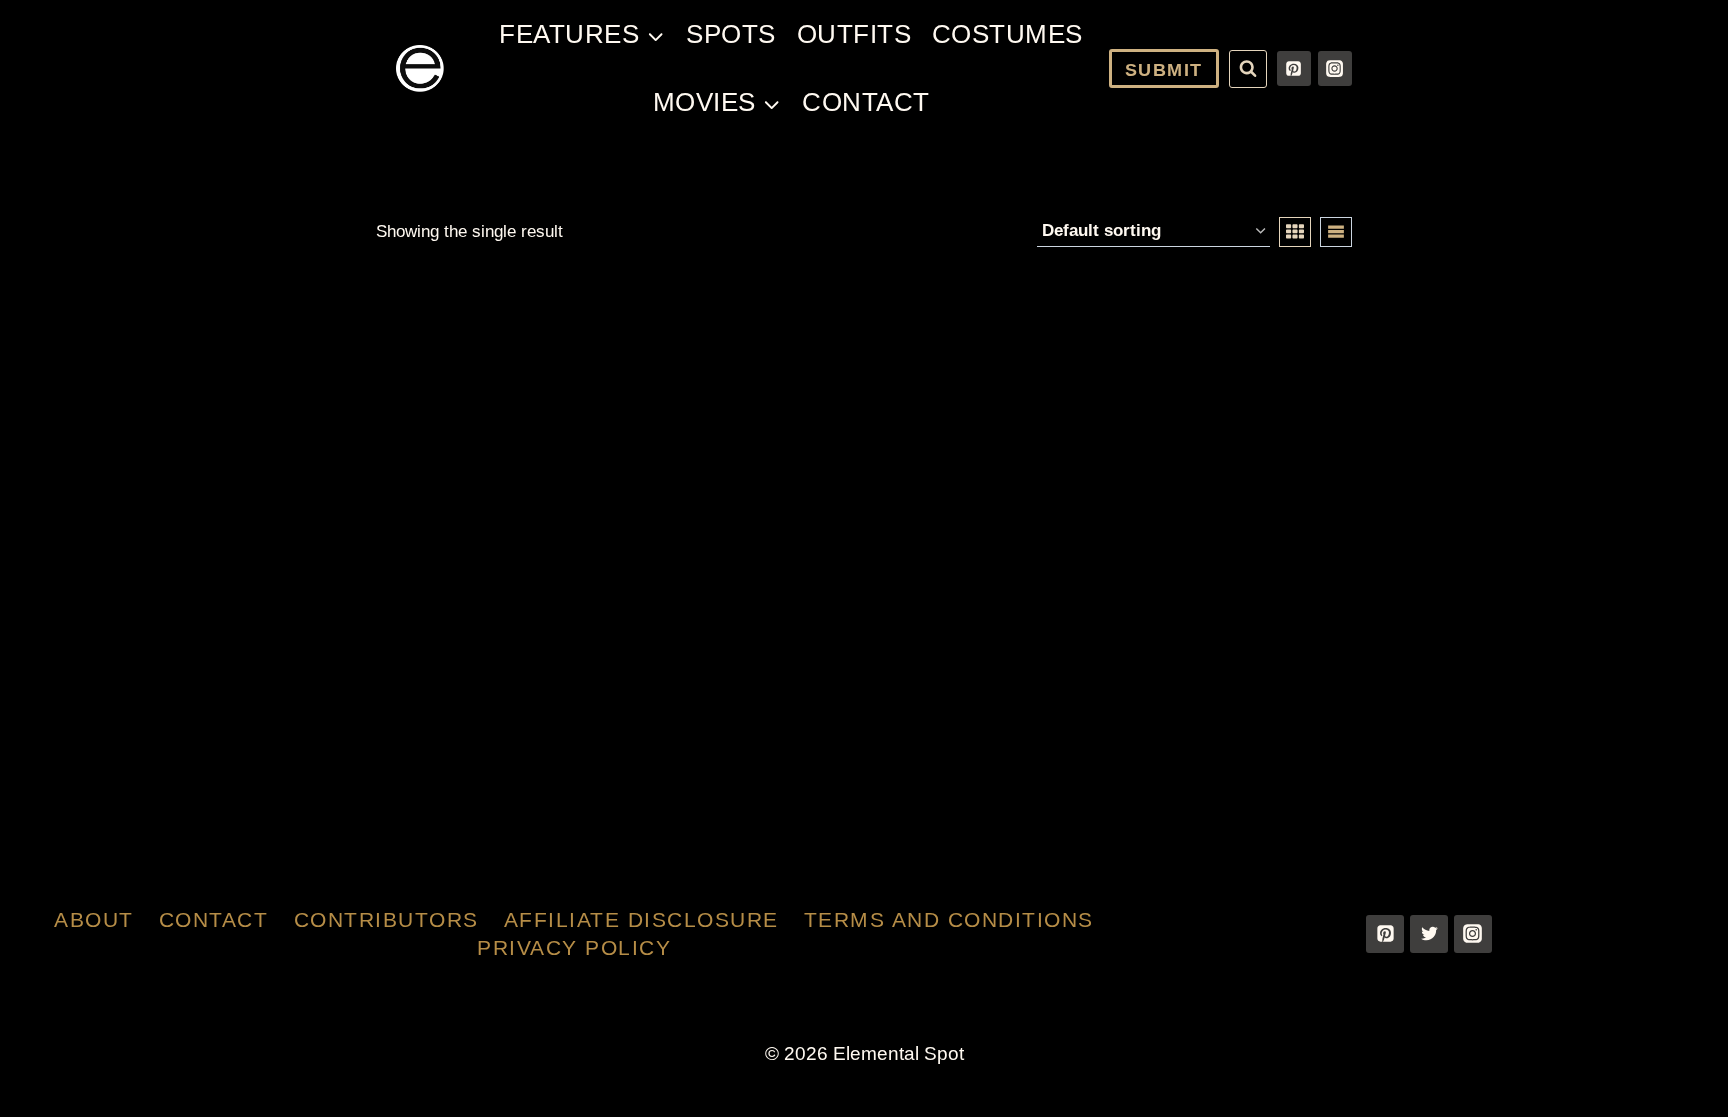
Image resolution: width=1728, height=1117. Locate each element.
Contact (866, 102)
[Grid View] (1295, 232)
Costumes (1007, 34)
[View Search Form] (1248, 69)
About (94, 919)
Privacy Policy (574, 947)
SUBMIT (1164, 70)
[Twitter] (1429, 934)
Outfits (854, 34)
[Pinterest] (1294, 68)
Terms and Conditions (949, 919)
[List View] (1336, 232)
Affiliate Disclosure (641, 919)
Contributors (386, 919)
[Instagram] (1335, 68)
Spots (731, 34)
